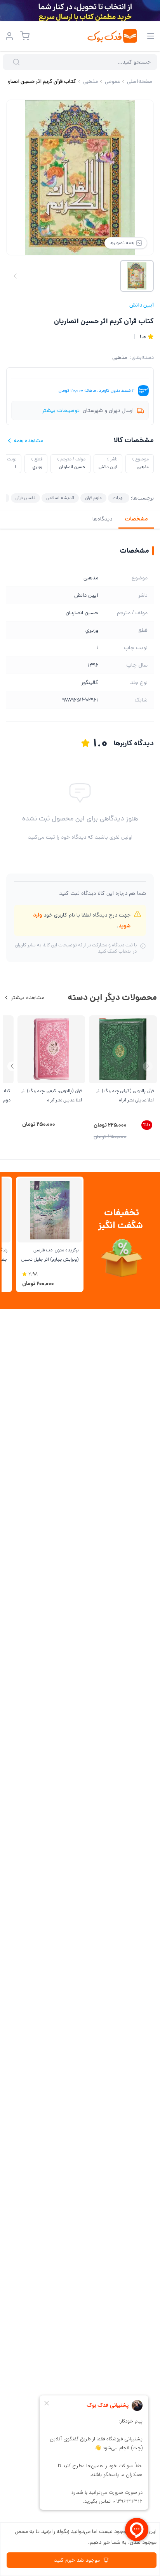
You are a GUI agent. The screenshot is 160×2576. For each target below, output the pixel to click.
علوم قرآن (93, 498)
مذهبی (120, 357)
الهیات (119, 498)
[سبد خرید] (25, 36)
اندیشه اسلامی (60, 498)
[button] (12, 1066)
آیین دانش (142, 305)
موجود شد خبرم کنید (77, 2560)
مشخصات (136, 519)
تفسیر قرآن (25, 498)
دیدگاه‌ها (102, 519)
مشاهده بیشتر (28, 998)
